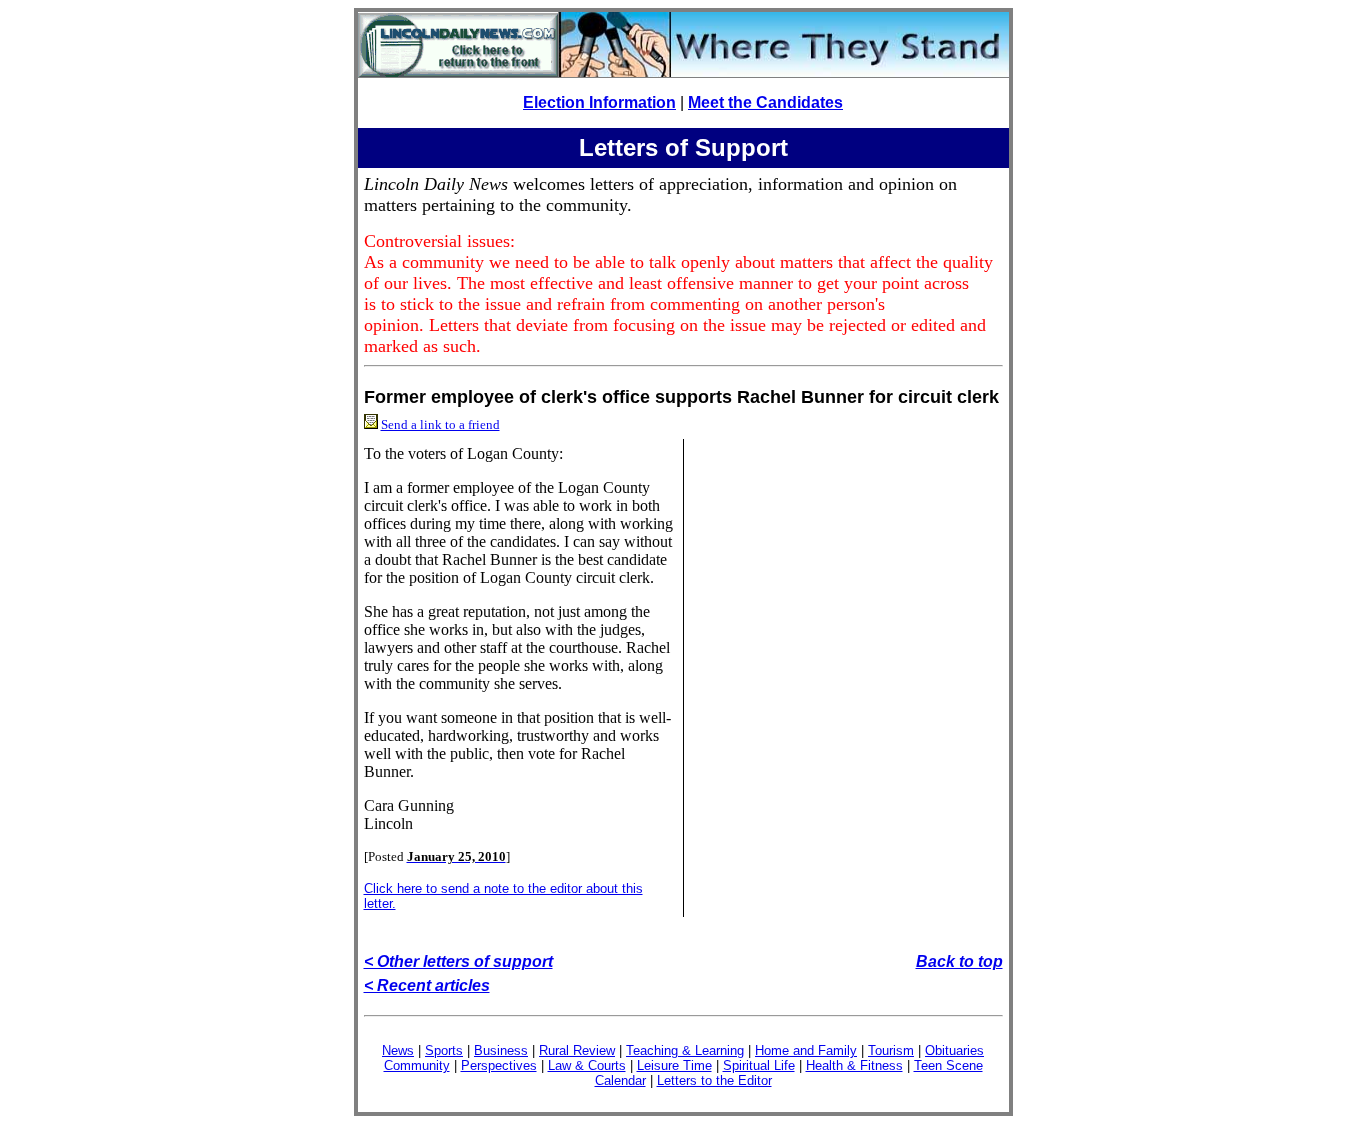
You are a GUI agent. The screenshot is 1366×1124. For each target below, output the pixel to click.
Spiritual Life (759, 1065)
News (398, 1050)
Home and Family (806, 1050)
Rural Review (577, 1050)
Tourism (891, 1050)
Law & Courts (587, 1065)
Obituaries (954, 1050)
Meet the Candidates (765, 102)
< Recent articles (427, 985)
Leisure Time (674, 1065)
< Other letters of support (458, 961)
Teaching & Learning (685, 1050)
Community (417, 1065)
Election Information (599, 102)
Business (501, 1050)
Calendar (620, 1080)
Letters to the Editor (714, 1080)
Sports (444, 1050)
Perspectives (499, 1065)
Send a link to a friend (440, 424)
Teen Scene (948, 1065)
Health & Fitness (854, 1065)
